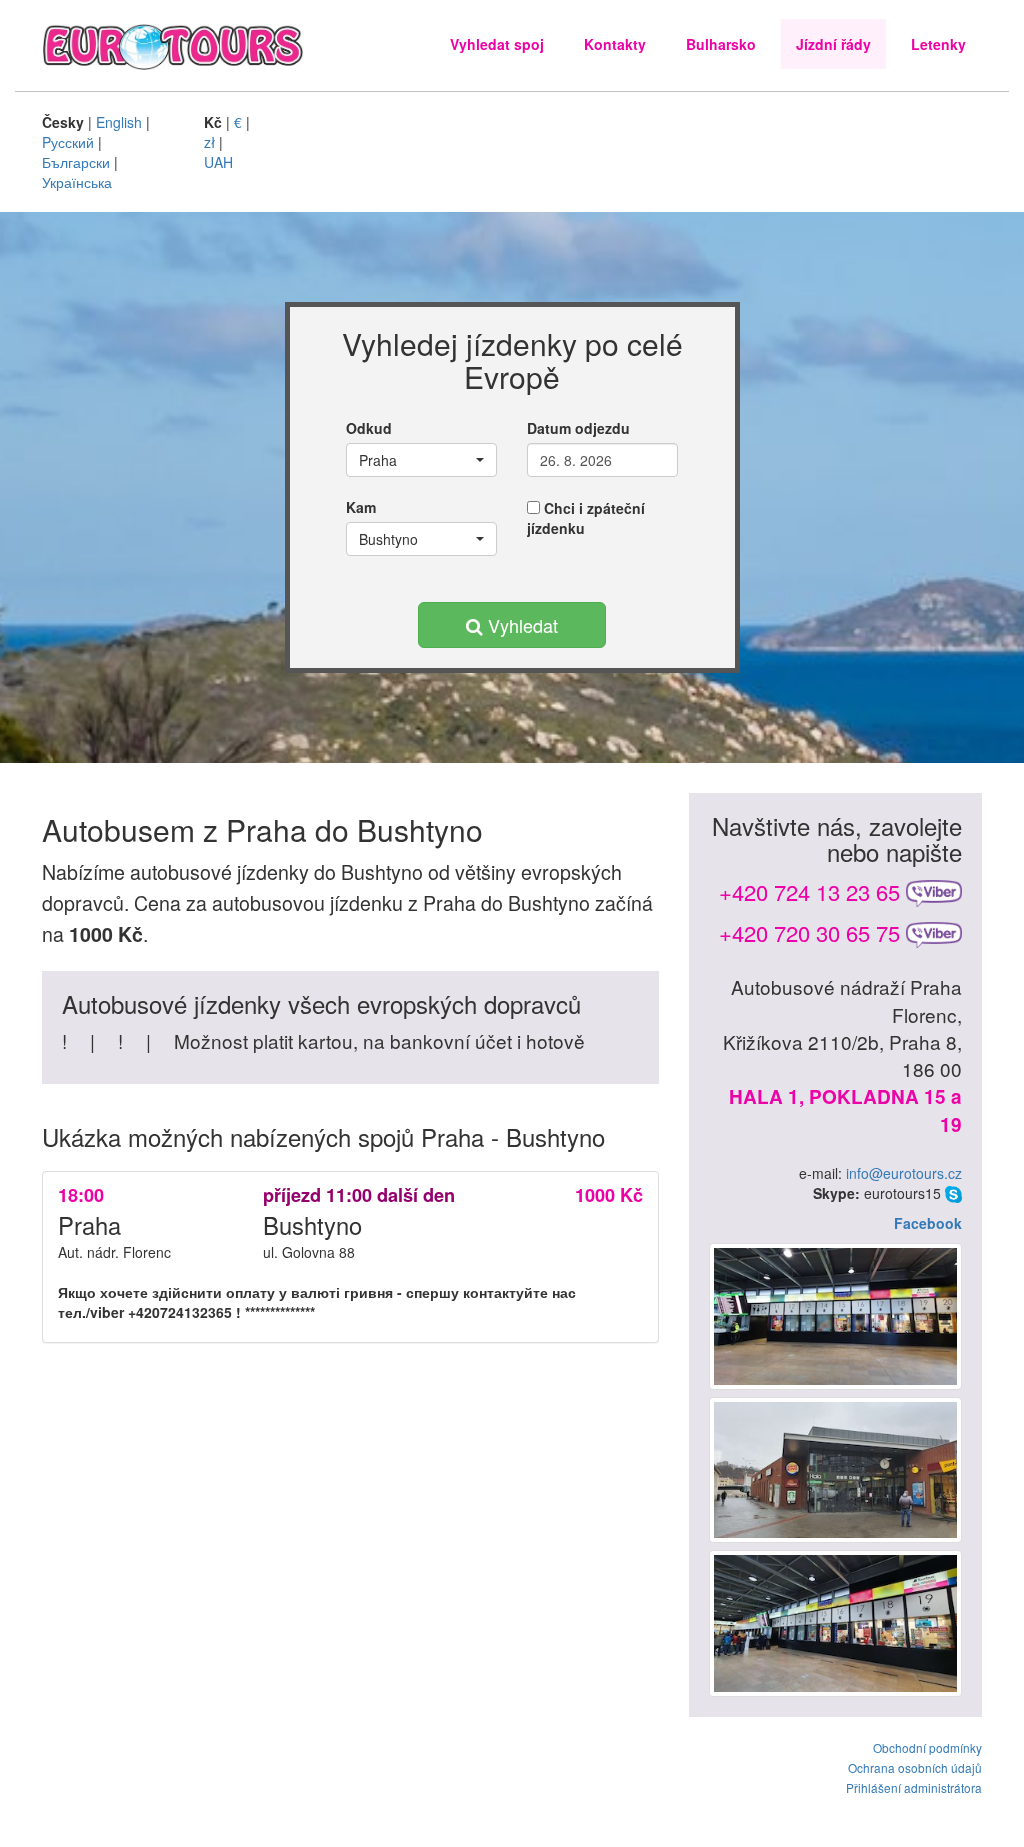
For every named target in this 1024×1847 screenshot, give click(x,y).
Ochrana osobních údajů (915, 1767)
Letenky (938, 44)
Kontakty (615, 44)
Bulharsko (721, 44)
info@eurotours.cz (904, 1173)
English (119, 122)
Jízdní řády (833, 44)
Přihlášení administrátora (914, 1787)
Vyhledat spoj (497, 44)
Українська (77, 182)
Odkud (369, 428)
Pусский (68, 142)
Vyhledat (520, 625)
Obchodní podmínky (927, 1747)
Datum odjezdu (578, 428)
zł (209, 142)
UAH (218, 162)
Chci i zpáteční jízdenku (586, 518)
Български (76, 162)
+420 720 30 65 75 (809, 932)
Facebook (928, 1223)
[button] (421, 460)
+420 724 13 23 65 (809, 891)
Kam (361, 507)
